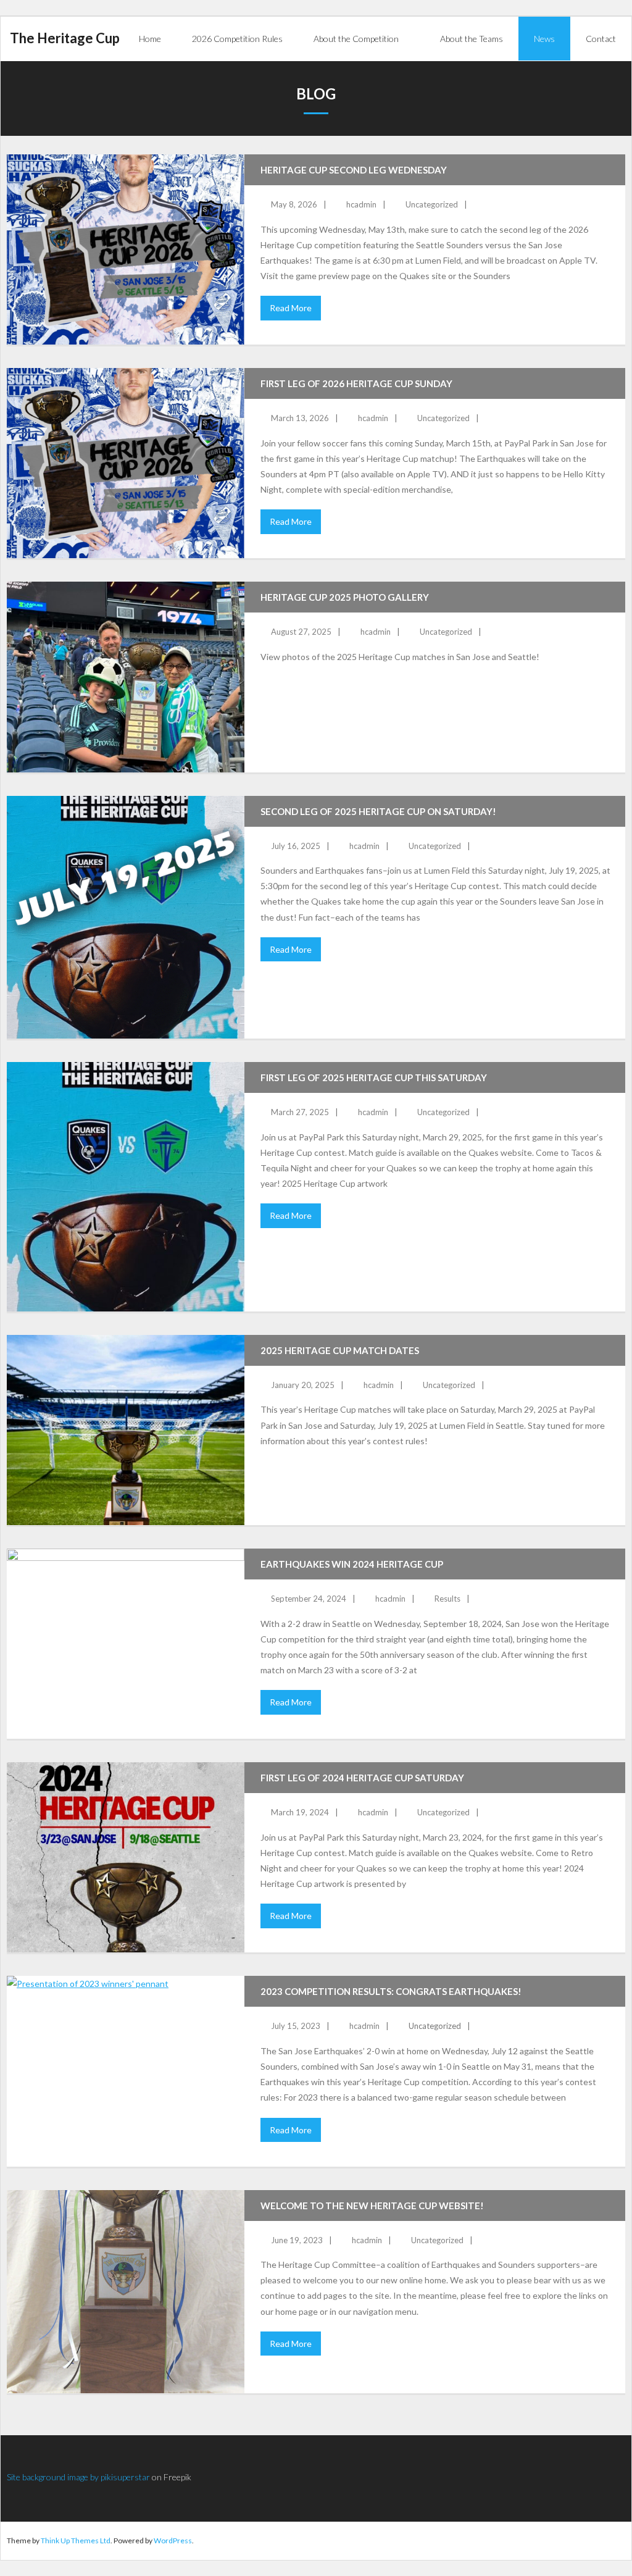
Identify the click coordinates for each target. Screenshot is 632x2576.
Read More (291, 308)
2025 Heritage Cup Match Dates (340, 1350)
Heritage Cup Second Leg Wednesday (354, 170)
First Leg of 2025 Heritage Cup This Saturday (374, 1077)
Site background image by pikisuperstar (78, 2477)
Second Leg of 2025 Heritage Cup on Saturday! (378, 811)
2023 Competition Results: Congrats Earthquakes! (391, 1991)
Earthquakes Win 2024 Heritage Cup (352, 1564)
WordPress (173, 2540)
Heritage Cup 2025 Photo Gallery (345, 597)
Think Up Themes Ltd (76, 2540)
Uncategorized (432, 204)
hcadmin (361, 204)
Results (447, 1599)
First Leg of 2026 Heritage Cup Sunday (356, 383)
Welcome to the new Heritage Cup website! (372, 2206)
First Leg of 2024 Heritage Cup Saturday (362, 1778)
